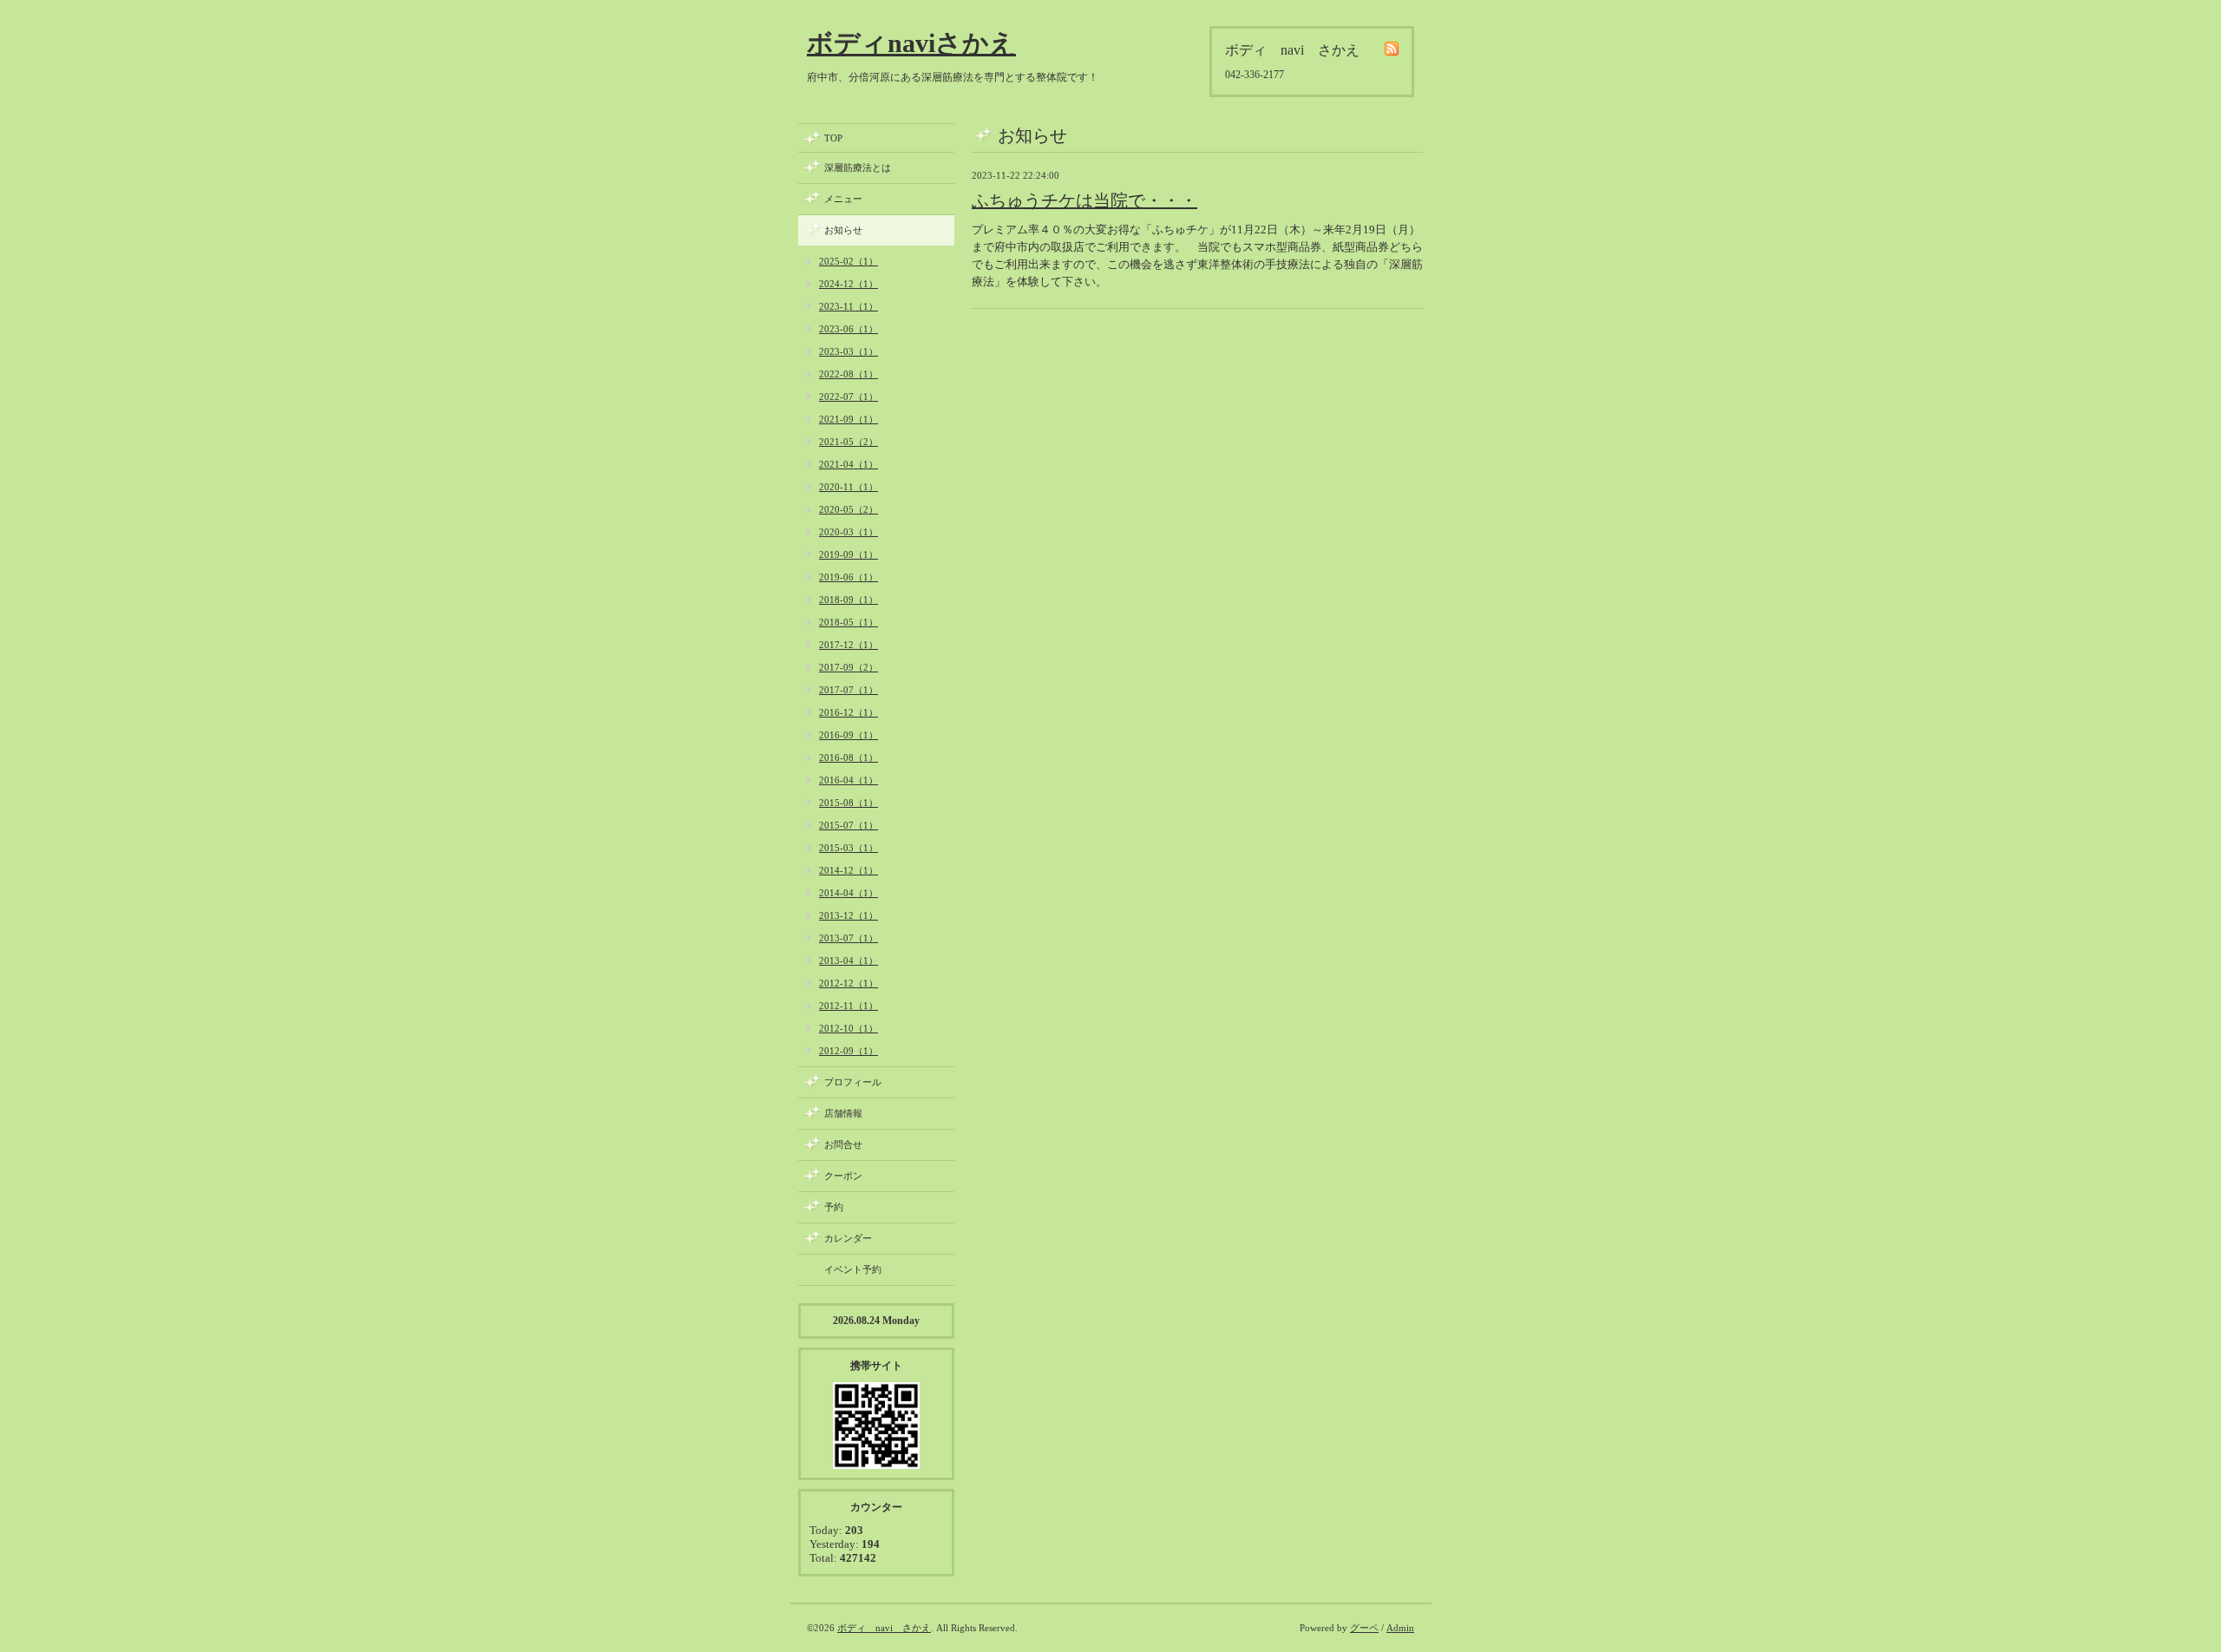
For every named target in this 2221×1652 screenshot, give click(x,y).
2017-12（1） (848, 645)
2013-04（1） (848, 960)
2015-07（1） (848, 825)
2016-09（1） (848, 735)
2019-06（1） (848, 577)
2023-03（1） (848, 351)
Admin (1400, 1628)
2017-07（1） (848, 690)
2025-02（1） (848, 261)
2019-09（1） (848, 554)
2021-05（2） (848, 442)
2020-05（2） (848, 509)
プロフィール (853, 1082)
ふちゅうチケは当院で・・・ (1084, 200)
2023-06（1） (848, 329)
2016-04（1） (848, 780)
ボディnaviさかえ (911, 43)
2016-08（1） (848, 757)
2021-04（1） (848, 464)
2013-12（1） (848, 915)
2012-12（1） (848, 983)
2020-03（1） (848, 532)
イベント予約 (853, 1269)
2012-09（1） (848, 1051)
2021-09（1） (848, 419)
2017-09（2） (848, 667)
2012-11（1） (848, 1006)
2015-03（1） (848, 848)
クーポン (843, 1176)
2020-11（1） (848, 487)
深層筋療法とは (858, 167)
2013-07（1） (848, 938)
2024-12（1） (848, 284)
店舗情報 (843, 1113)
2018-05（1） (848, 622)
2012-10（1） (848, 1028)
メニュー (843, 199)
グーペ (1364, 1628)
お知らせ (843, 230)
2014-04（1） (848, 893)
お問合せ (843, 1144)
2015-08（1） (848, 803)
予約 (834, 1207)
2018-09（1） (848, 600)
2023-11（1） (848, 306)
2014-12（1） (848, 870)
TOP (833, 138)
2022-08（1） (848, 374)
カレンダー (848, 1238)
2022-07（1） (848, 397)
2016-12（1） (848, 712)
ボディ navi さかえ (884, 1628)
